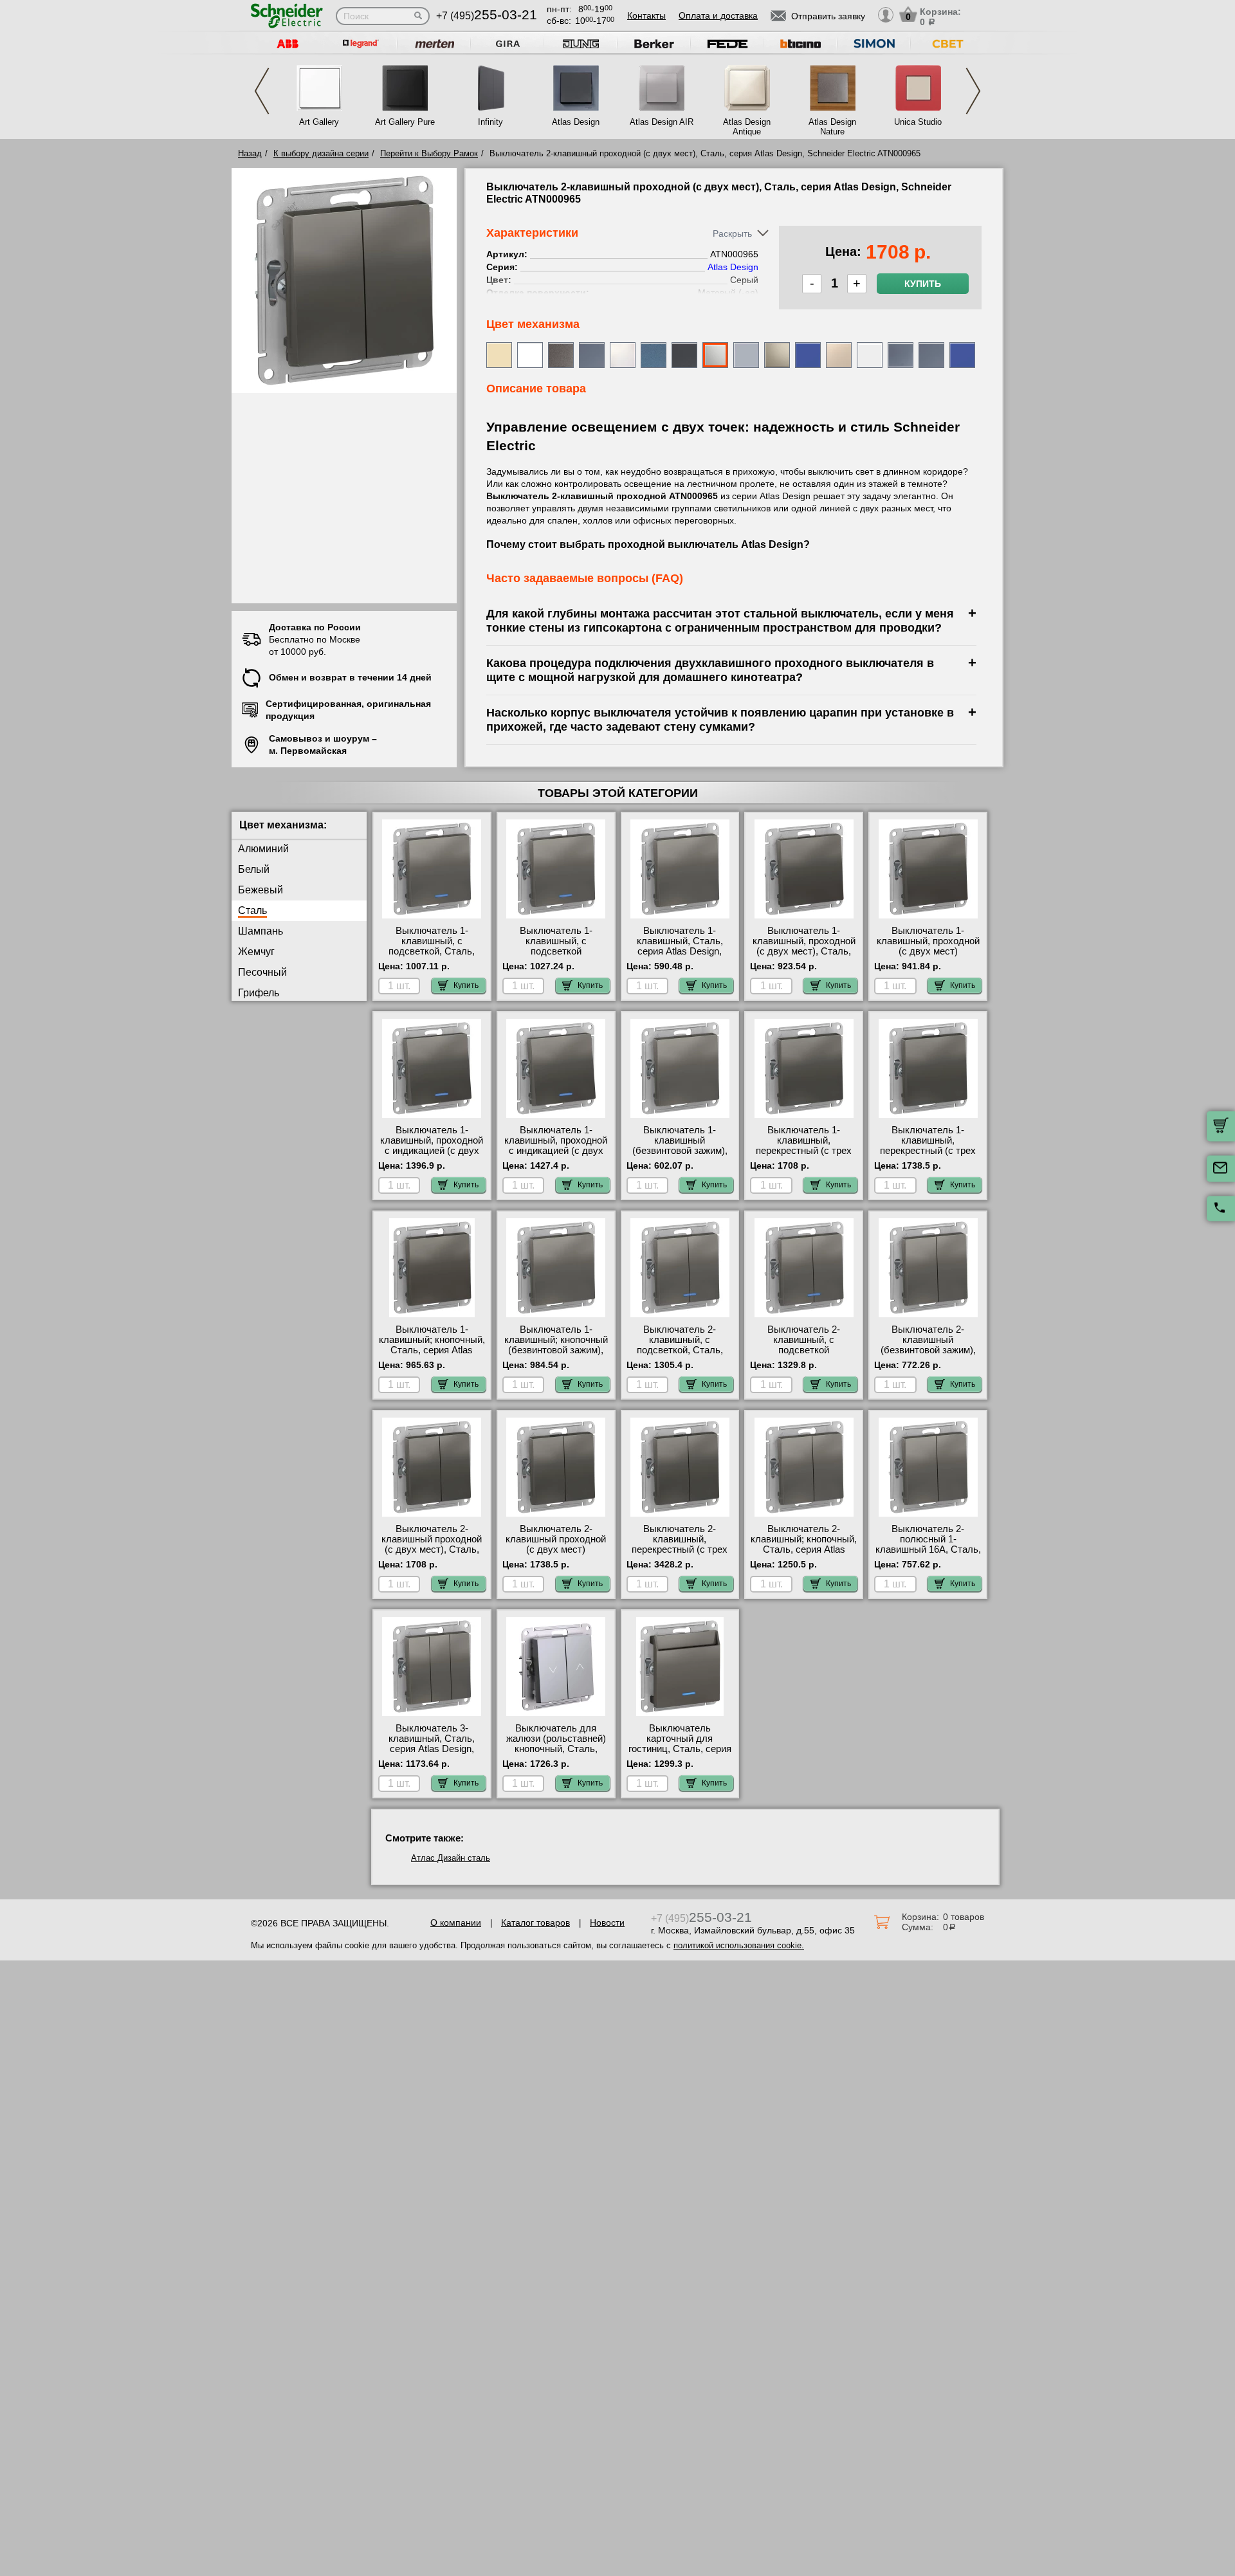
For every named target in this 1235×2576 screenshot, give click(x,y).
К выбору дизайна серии (321, 153)
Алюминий (263, 849)
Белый (254, 869)
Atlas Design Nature (832, 127)
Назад (250, 153)
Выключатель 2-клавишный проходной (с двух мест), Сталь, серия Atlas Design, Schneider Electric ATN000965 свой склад (432, 1555)
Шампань (261, 931)
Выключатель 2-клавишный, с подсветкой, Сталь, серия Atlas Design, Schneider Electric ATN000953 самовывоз (680, 1355)
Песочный (262, 972)
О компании (456, 1923)
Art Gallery (319, 122)
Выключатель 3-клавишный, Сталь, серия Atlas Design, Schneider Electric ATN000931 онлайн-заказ (432, 1754)
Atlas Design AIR (662, 122)
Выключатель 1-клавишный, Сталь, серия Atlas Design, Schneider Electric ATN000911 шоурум (680, 951)
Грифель (259, 993)
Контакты (646, 15)
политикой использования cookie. (739, 1945)
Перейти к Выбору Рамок (429, 153)
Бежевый (261, 890)
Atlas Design (576, 122)
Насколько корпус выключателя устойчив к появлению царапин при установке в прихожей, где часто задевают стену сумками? (720, 719)
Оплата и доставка (718, 15)
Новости (607, 1923)
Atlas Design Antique (747, 127)
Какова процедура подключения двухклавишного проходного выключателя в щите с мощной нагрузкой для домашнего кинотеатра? (710, 670)
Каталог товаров (535, 1923)
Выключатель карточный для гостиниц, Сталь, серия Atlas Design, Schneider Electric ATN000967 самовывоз (680, 1754)
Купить (923, 284)
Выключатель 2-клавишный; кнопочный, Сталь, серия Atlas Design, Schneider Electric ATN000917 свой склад (804, 1555)
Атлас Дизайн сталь (451, 1858)
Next (973, 91)
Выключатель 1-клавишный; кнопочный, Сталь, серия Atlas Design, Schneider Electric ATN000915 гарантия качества (432, 1355)
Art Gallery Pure (405, 122)
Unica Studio (918, 122)
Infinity (490, 122)
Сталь (252, 910)
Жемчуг (256, 952)
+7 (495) (487, 16)
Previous (262, 91)
